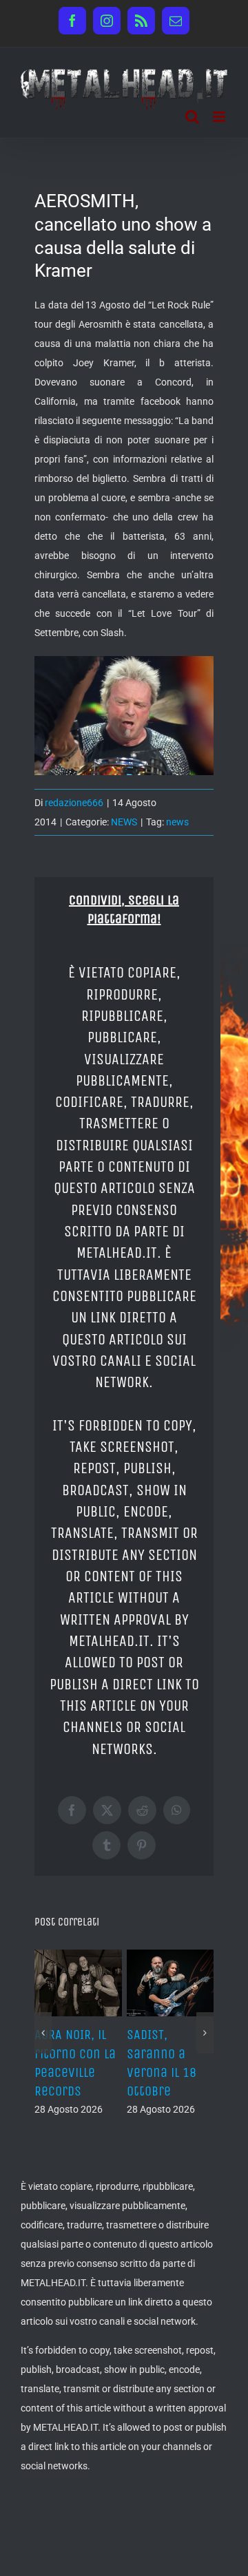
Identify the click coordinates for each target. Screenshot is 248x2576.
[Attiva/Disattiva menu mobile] (220, 117)
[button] (43, 2033)
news (177, 822)
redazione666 (74, 803)
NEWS (124, 822)
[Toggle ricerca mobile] (192, 117)
